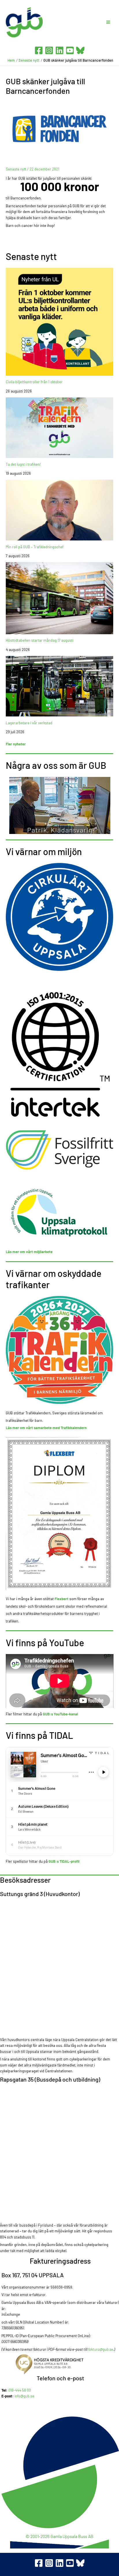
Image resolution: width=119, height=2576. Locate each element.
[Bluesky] (80, 50)
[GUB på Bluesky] (80, 2563)
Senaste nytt (16, 169)
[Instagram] (49, 50)
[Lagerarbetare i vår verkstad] (60, 686)
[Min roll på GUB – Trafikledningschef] (60, 510)
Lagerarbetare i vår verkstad (29, 723)
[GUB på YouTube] (70, 2563)
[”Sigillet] (60, 2364)
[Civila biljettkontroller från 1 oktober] (60, 322)
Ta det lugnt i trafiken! (23, 464)
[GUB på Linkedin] (59, 2563)
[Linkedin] (59, 50)
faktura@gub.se (101, 2349)
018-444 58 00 (20, 2390)
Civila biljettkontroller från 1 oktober (34, 382)
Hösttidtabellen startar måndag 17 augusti (40, 640)
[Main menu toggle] (108, 22)
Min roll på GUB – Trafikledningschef (35, 547)
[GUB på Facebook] (39, 2563)
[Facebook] (39, 50)
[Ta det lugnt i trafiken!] (60, 428)
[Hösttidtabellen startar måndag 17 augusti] (60, 598)
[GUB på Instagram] (49, 2563)
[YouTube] (70, 50)
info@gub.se (24, 2396)
